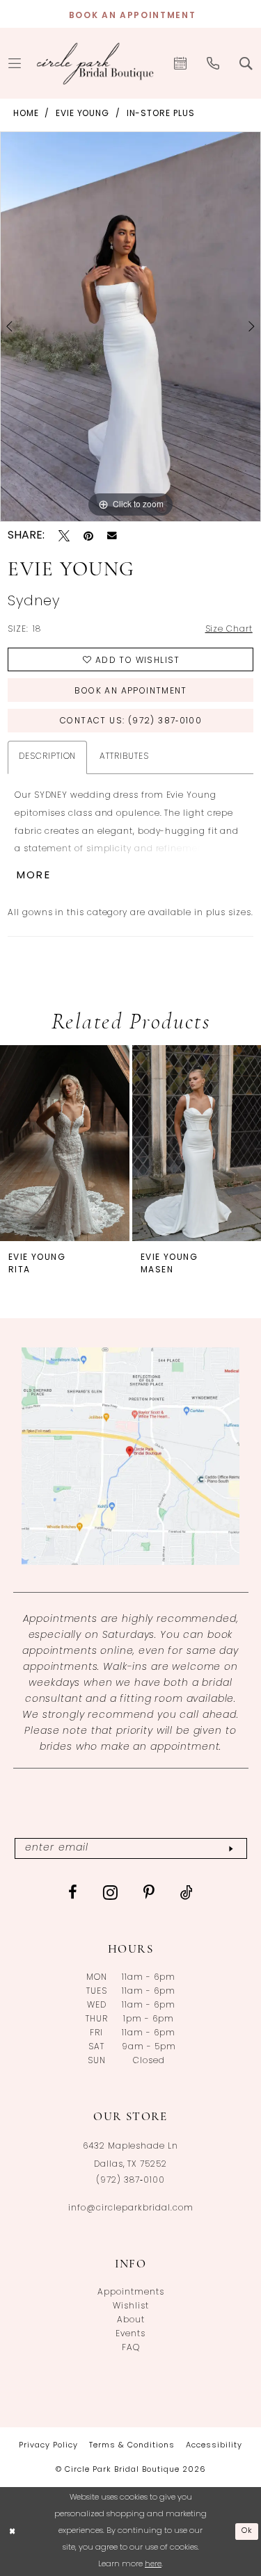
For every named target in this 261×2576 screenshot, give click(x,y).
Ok (247, 2531)
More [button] (34, 876)
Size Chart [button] (229, 630)
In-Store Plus (161, 114)
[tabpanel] (130, 327)
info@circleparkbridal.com (131, 2208)
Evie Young (82, 114)
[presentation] (65, 1143)
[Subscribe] (231, 1849)
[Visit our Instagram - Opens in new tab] (111, 1892)
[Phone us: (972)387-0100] (213, 63)
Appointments (131, 2292)
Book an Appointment (130, 691)
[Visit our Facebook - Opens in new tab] (73, 1892)
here (153, 2565)
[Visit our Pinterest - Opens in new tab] (149, 1892)
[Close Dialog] (12, 2532)
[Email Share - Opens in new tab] (112, 536)
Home (26, 114)
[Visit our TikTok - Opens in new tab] (187, 1892)
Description (47, 757)
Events (130, 2334)
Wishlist (131, 2306)
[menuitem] (181, 63)
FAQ (131, 2348)
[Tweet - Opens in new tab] (64, 536)
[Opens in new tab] (130, 1456)
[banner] (95, 63)
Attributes (124, 757)
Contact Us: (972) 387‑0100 (131, 721)
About (131, 2320)
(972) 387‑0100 (130, 2181)
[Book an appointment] (181, 63)
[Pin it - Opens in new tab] (88, 536)
